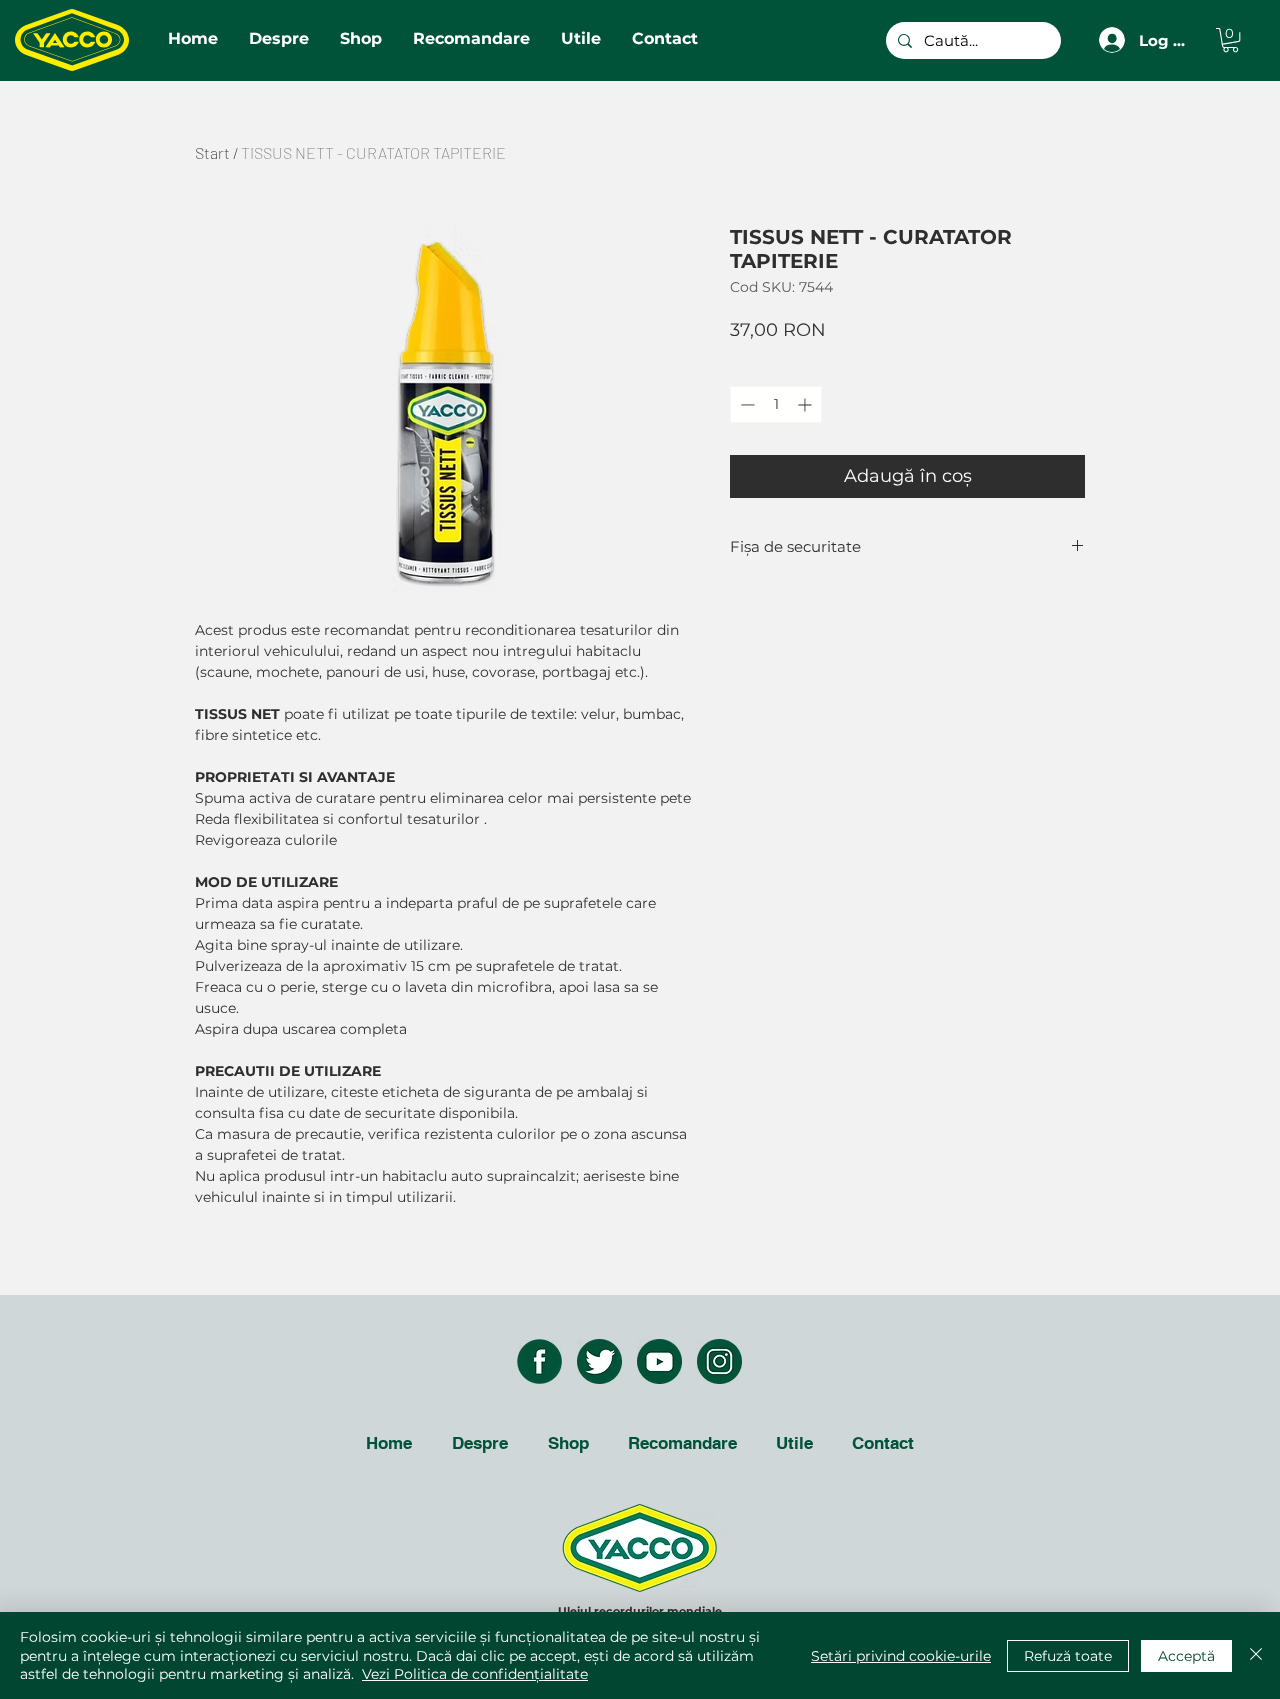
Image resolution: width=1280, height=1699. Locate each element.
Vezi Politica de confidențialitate (475, 1674)
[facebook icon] (539, 1361)
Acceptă (1186, 1656)
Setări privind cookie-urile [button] (901, 1656)
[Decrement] (745, 404)
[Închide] (1256, 1655)
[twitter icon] (599, 1361)
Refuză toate (1068, 1656)
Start (212, 152)
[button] (1230, 40)
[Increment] (806, 404)
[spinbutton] (776, 404)
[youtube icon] (659, 1361)
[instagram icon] (719, 1361)
